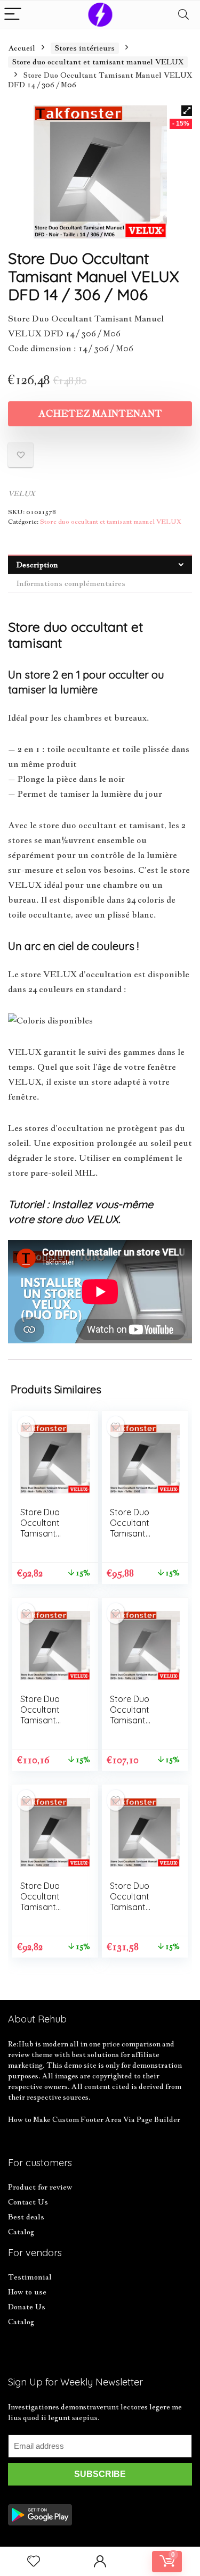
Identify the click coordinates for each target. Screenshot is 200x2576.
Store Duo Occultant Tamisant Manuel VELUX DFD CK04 (48, 1720)
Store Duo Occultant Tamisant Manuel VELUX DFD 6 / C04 (138, 1720)
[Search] (183, 15)
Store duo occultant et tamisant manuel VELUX (98, 62)
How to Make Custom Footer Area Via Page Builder (94, 2119)
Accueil (22, 48)
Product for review (40, 2187)
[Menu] (13, 15)
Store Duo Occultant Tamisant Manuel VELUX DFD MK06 (138, 1907)
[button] (187, 111)
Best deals (26, 2217)
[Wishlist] (34, 2561)
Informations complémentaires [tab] (71, 583)
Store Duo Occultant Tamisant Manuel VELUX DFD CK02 (138, 1533)
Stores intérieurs (85, 48)
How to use (27, 2292)
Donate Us (27, 2307)
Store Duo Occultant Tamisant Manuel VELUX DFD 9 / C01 (48, 1533)
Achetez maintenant (100, 414)
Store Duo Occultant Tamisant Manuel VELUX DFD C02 (48, 1907)
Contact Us (28, 2202)
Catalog (21, 2232)
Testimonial (30, 2277)
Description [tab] (37, 565)
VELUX (22, 494)
